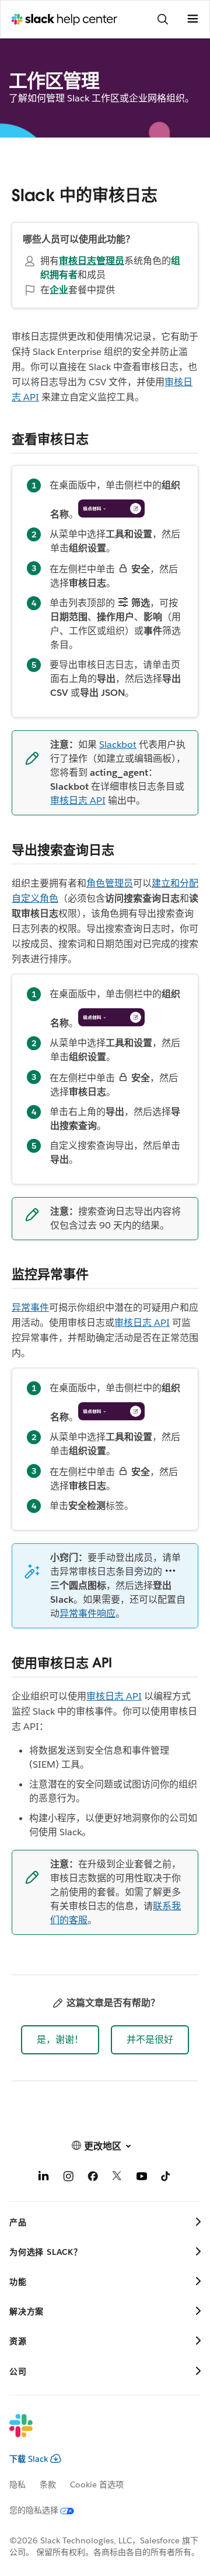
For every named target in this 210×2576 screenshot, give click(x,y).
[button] (60, 2040)
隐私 (17, 2484)
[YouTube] (142, 2178)
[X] (117, 2178)
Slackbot (118, 745)
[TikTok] (166, 2178)
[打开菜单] (192, 19)
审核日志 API (78, 800)
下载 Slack (29, 2459)
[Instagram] (68, 2178)
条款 (48, 2484)
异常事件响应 (87, 1613)
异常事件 (30, 1308)
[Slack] (96, 2433)
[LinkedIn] (44, 2178)
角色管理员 (110, 883)
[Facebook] (93, 2178)
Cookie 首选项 (97, 2484)
